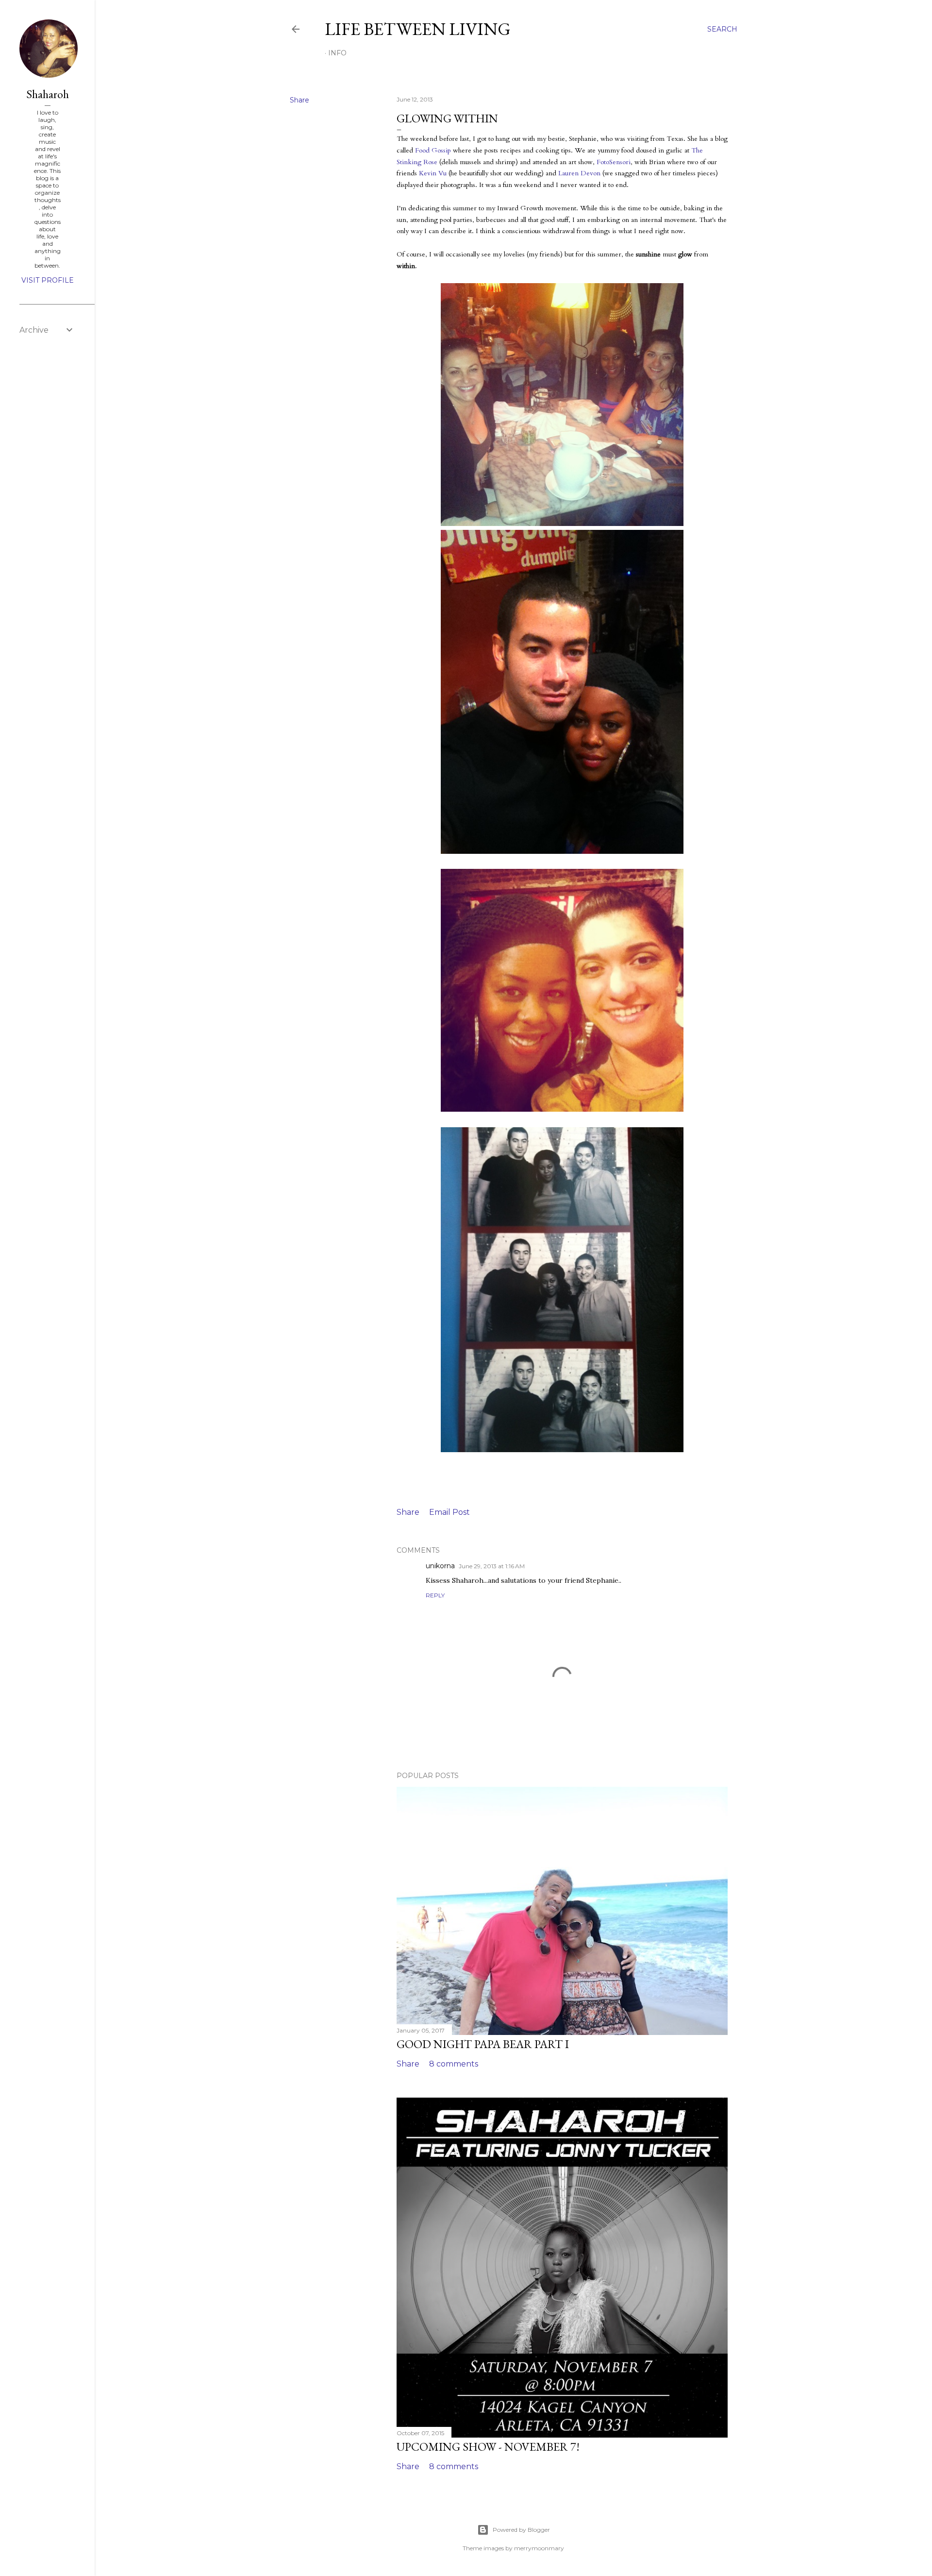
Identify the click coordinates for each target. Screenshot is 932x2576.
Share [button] (300, 100)
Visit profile (48, 280)
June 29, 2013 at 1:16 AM (492, 1566)
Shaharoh (48, 94)
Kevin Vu (433, 173)
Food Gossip (433, 150)
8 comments (454, 2064)
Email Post (449, 1512)
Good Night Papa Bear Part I (483, 2044)
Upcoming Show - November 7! (488, 2447)
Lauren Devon (579, 173)
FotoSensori (614, 162)
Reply (435, 1595)
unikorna (440, 1566)
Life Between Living (418, 29)
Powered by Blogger (521, 2530)
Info (337, 53)
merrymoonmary (539, 2548)
